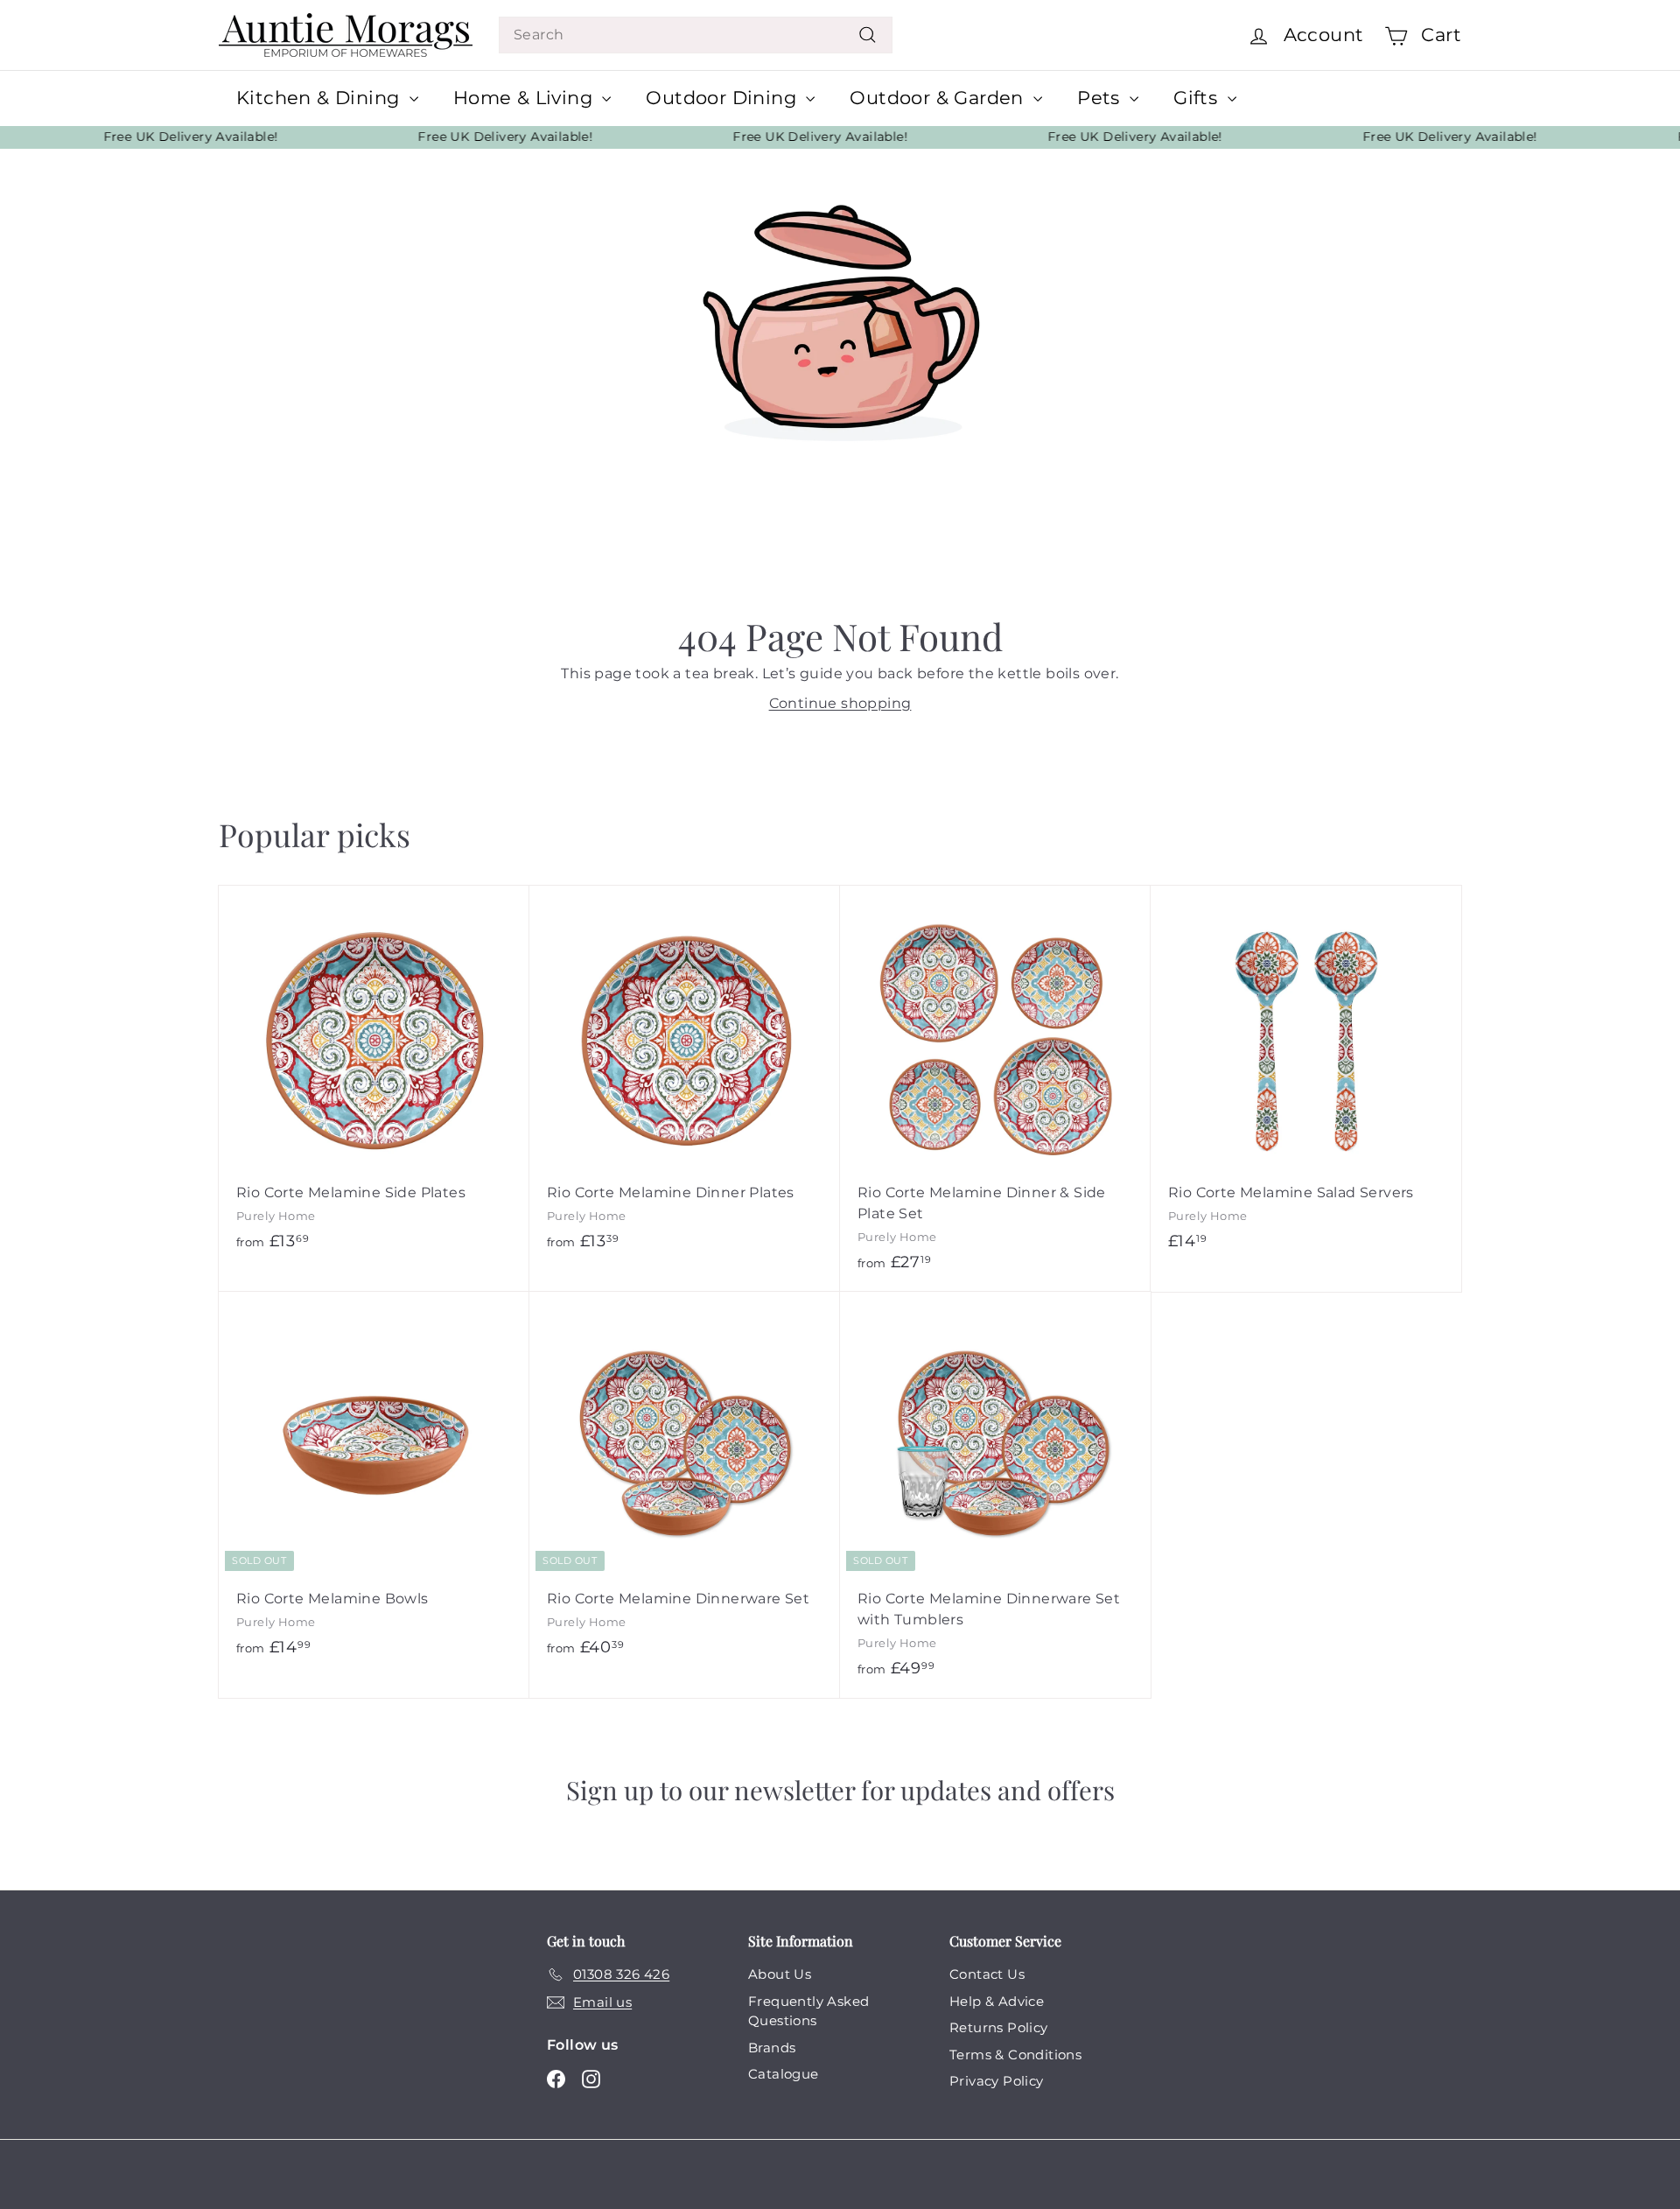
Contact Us (987, 1974)
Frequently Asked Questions (808, 2011)
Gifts (1198, 98)
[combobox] (696, 35)
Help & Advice (997, 2001)
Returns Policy (999, 2027)
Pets (1101, 98)
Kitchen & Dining (321, 98)
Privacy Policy (997, 2081)
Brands (772, 2048)
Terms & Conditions (1015, 2055)
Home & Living (526, 98)
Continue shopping (840, 703)
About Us (780, 1974)
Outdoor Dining (724, 98)
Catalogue (784, 2074)
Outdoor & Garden (939, 98)
